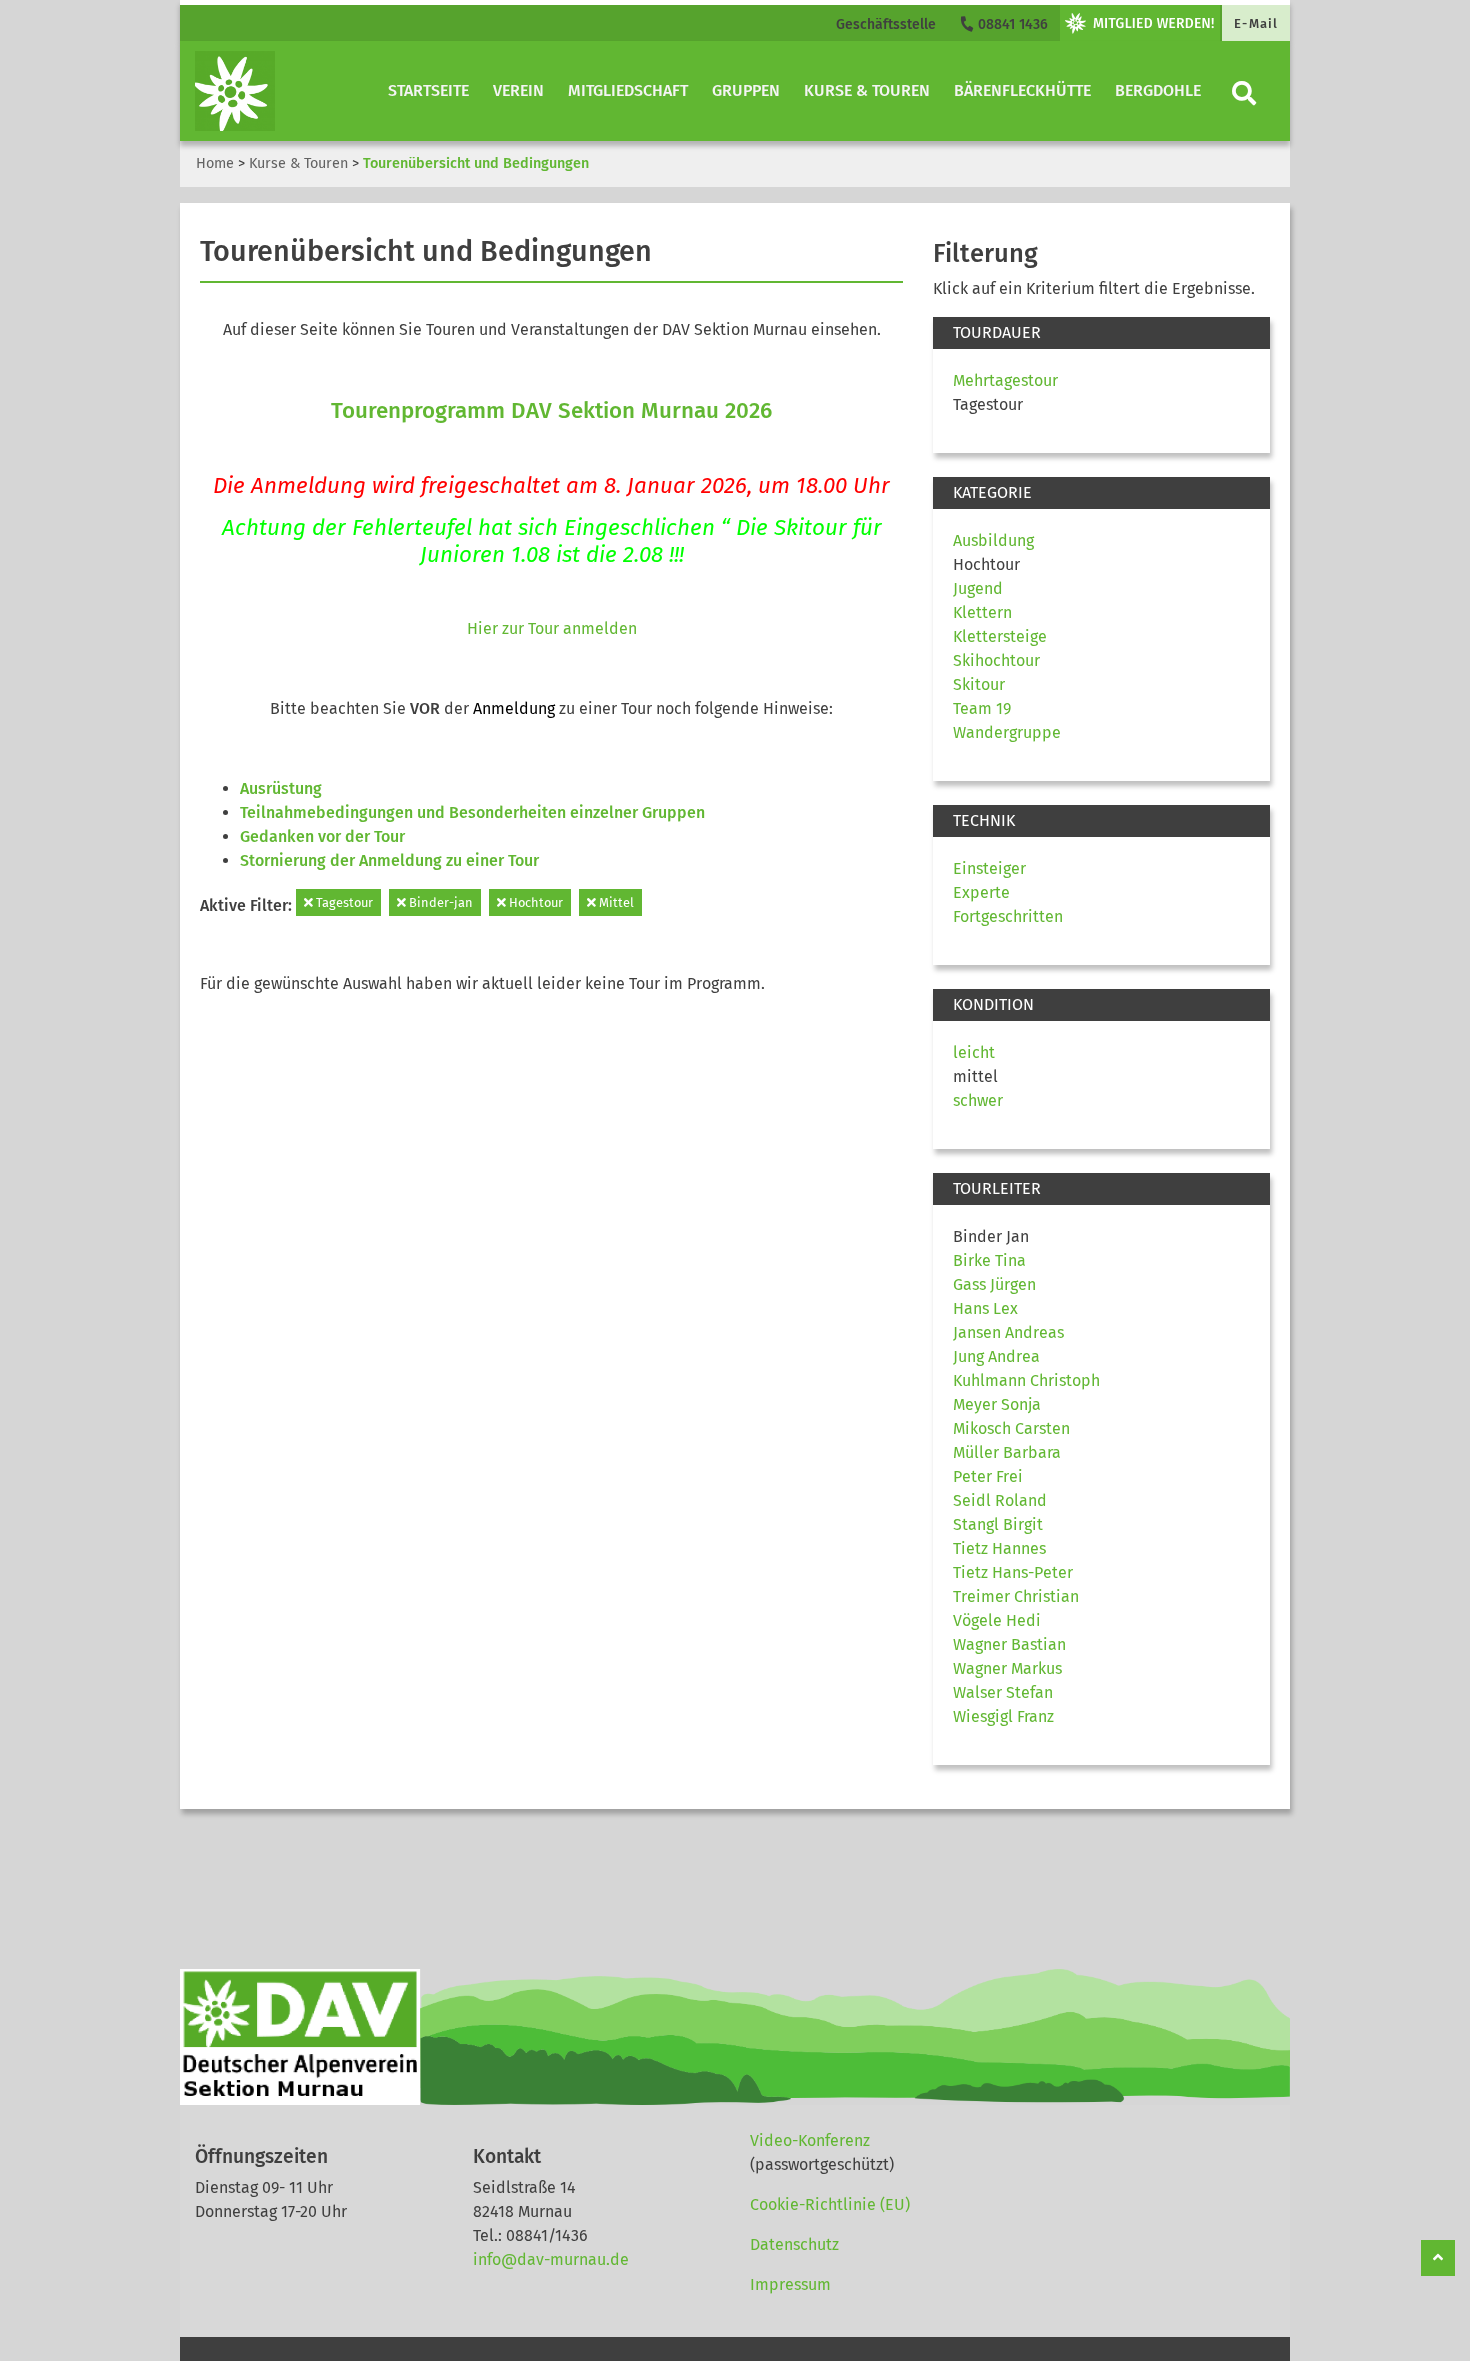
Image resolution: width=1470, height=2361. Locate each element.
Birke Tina (989, 1260)
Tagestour (343, 902)
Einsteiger (989, 868)
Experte (981, 892)
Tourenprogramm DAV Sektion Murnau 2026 (551, 410)
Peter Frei (988, 1476)
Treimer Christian (1016, 1596)
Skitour (979, 684)
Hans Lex (985, 1308)
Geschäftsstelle (886, 24)
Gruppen (746, 90)
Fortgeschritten (1008, 916)
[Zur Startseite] (235, 91)
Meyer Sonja (997, 1404)
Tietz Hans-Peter (1013, 1572)
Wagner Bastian (1009, 1644)
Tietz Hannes (999, 1548)
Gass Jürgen (994, 1284)
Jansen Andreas (1008, 1332)
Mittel (615, 902)
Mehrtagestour (1005, 380)
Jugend (978, 588)
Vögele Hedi (997, 1620)
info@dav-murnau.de (551, 2259)
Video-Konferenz (810, 2140)
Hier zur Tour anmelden (552, 628)
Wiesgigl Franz (1003, 1716)
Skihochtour (996, 660)
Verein (518, 90)
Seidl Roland (1000, 1500)
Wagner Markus (1007, 1668)
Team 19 (982, 708)
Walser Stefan (1003, 1692)
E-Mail (1256, 23)
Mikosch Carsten (1011, 1428)
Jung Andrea (996, 1356)
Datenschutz (794, 2244)
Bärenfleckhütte (1022, 90)
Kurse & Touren (867, 90)
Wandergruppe (1007, 732)
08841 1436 (1011, 24)
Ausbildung (993, 540)
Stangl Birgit (998, 1524)
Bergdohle (1158, 90)
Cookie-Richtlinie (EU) (830, 2204)
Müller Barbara (1007, 1452)
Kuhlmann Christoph (1026, 1380)
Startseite (428, 90)
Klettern (982, 612)
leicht (974, 1052)
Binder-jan (439, 902)
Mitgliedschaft (628, 90)
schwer (978, 1100)
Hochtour (534, 902)
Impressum (790, 2284)
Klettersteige (1000, 636)
